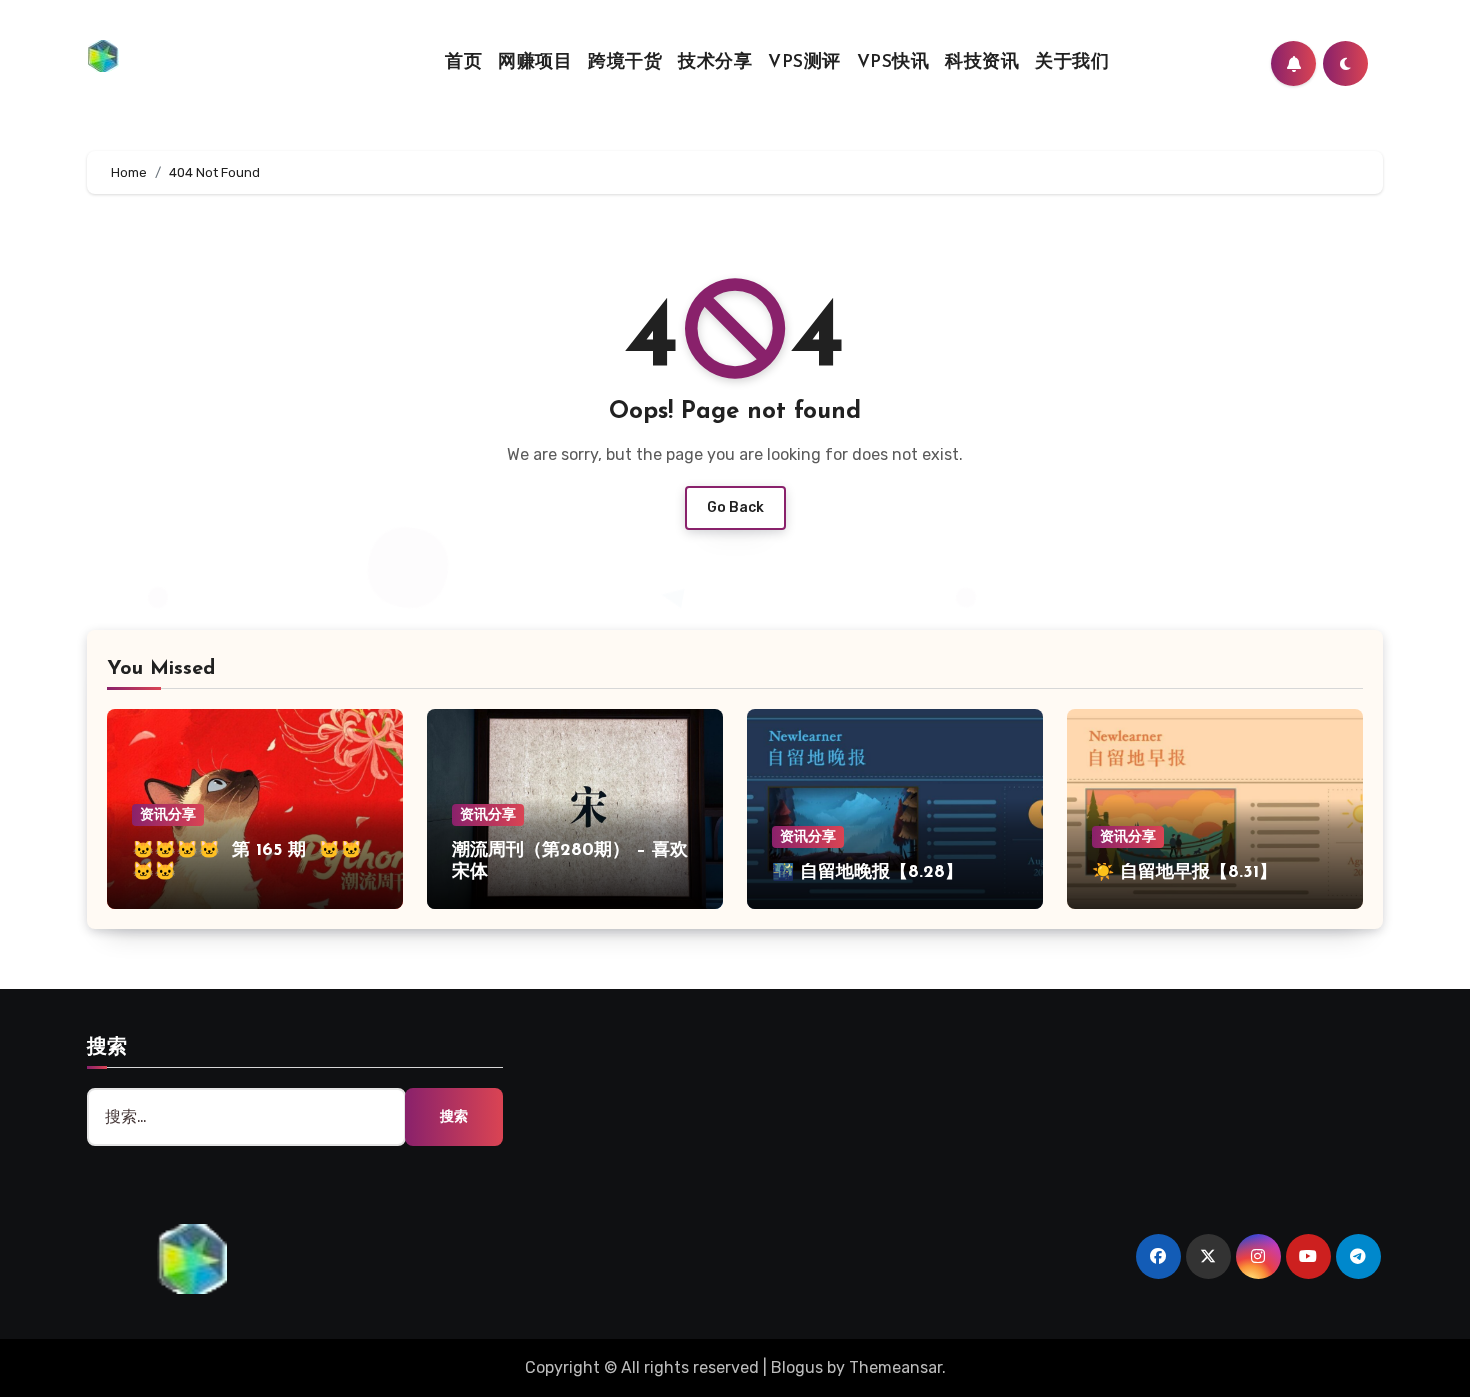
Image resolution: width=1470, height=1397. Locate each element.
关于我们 (1072, 63)
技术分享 (715, 63)
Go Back (735, 507)
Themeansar (895, 1367)
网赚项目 (535, 63)
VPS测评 (804, 63)
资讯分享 (168, 814)
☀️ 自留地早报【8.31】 (1184, 873)
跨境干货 (625, 63)
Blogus (797, 1367)
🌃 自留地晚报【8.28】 (867, 873)
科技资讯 (982, 63)
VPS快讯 (893, 63)
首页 (463, 63)
